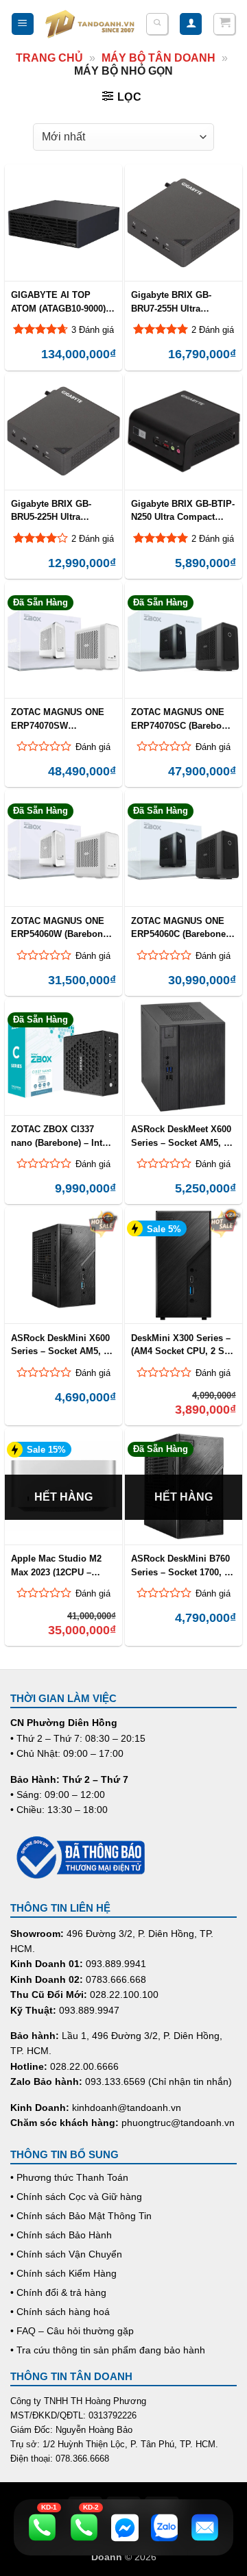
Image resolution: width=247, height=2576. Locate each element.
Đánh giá (93, 747)
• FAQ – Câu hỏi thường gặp (72, 2331)
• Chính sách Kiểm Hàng (63, 2273)
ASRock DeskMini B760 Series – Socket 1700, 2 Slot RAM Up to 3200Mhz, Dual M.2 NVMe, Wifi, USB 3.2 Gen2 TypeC (180, 1565)
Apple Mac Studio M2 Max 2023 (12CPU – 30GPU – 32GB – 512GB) (62, 1565)
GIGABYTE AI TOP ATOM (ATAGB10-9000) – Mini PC (62, 301)
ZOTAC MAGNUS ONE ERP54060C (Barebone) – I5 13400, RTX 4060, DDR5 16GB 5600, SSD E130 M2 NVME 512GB (180, 927)
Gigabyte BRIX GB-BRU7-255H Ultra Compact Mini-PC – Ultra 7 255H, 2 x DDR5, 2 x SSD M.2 (183, 301)
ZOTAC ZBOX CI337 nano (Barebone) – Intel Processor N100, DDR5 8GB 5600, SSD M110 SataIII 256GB (60, 1136)
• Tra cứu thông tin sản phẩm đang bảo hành (108, 2350)
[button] (23, 24)
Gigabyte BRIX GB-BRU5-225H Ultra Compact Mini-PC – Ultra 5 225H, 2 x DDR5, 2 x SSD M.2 (63, 510)
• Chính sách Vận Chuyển (66, 2254)
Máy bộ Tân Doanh (158, 58)
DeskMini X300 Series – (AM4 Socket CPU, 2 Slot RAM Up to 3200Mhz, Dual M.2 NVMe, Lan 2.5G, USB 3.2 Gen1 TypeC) (183, 1345)
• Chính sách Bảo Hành (61, 2235)
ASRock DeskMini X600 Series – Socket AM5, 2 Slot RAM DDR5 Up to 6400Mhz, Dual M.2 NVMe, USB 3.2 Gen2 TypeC (60, 1345)
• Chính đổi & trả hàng (58, 2292)
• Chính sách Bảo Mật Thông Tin (81, 2216)
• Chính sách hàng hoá (60, 2312)
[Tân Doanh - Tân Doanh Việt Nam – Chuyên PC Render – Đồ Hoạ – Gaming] (90, 24)
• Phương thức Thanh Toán (69, 2177)
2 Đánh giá (213, 330)
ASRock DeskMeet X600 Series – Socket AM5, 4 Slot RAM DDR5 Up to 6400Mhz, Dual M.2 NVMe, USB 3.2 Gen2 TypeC (181, 1136)
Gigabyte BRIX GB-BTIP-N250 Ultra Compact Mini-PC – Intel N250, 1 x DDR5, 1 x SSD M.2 (183, 510)
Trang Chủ (49, 58)
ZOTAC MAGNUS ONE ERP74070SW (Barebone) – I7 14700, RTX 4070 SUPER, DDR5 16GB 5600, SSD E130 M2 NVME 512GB (62, 718)
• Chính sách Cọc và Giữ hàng (76, 2197)
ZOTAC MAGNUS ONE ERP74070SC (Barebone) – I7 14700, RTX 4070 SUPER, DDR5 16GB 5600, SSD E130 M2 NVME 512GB (183, 718)
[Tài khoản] (191, 24)
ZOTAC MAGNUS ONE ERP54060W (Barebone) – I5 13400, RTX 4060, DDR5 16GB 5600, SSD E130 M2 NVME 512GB (61, 927)
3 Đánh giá (93, 330)
